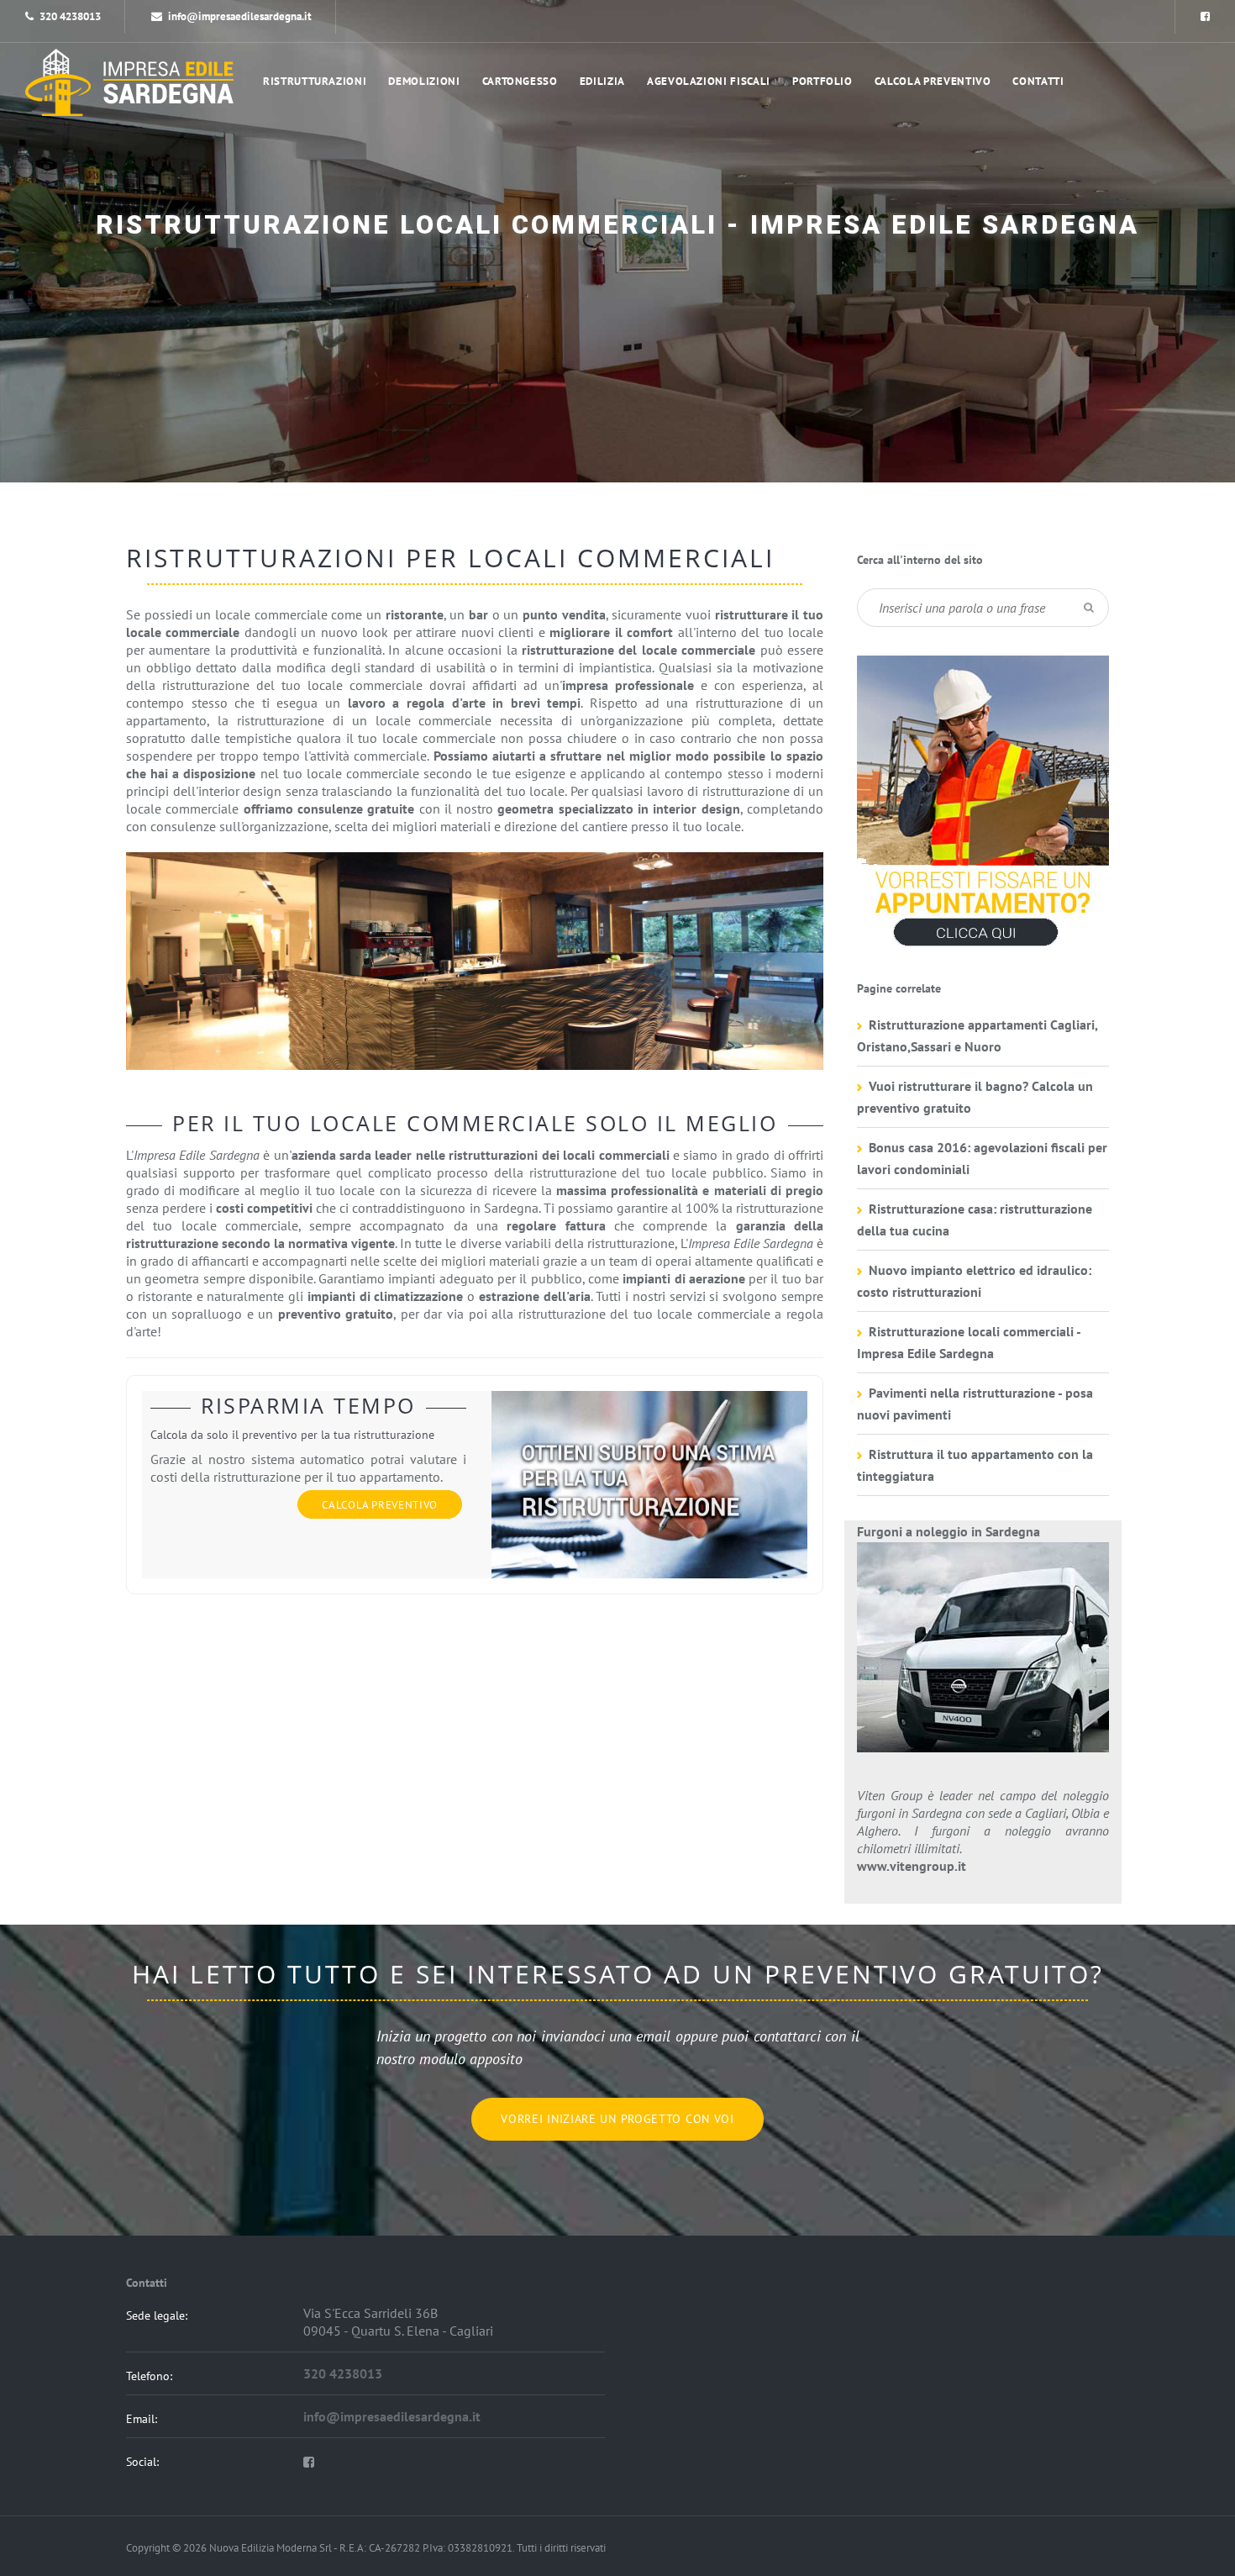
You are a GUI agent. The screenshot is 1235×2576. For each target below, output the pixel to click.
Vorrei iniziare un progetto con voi (617, 2119)
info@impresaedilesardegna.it (240, 16)
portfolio (822, 81)
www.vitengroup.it (912, 1866)
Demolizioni (424, 81)
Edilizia (602, 81)
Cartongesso (520, 81)
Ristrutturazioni (315, 81)
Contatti (1038, 81)
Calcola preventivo (933, 81)
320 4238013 (70, 16)
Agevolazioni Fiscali (709, 81)
